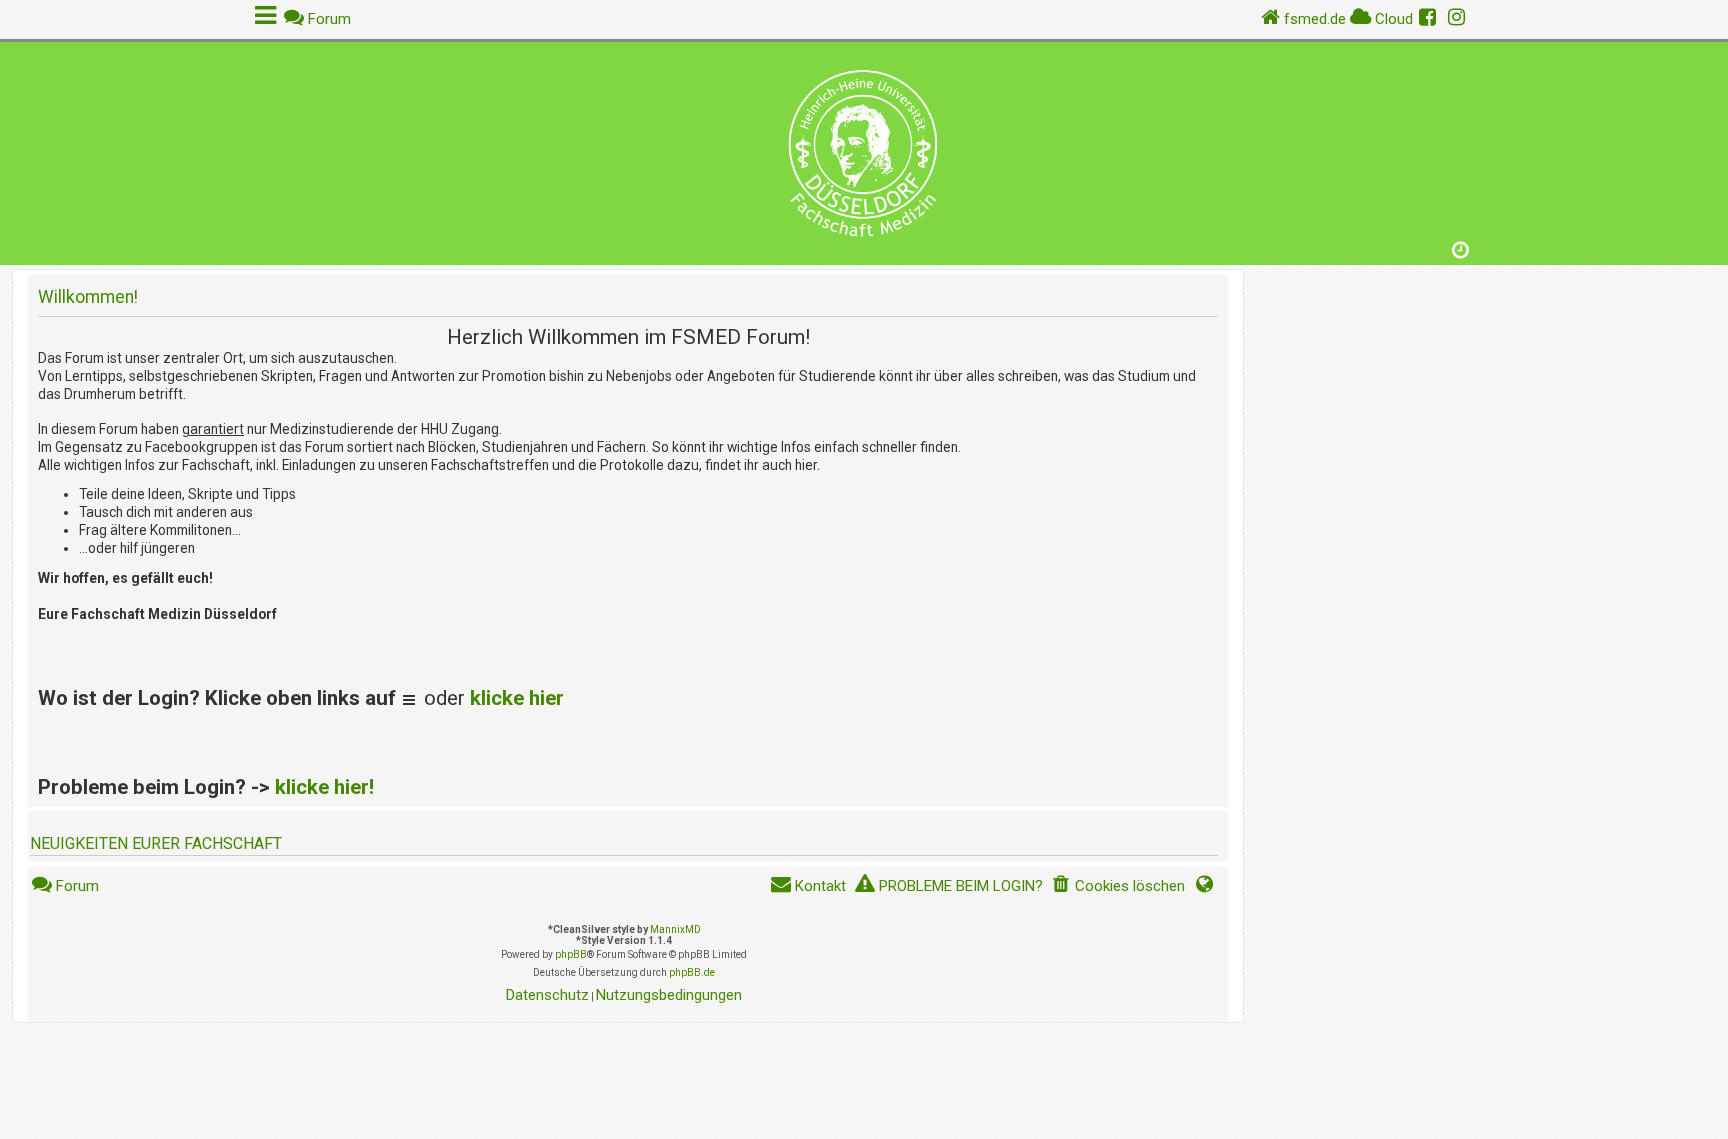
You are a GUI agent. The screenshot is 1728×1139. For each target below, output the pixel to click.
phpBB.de (692, 972)
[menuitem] (1118, 886)
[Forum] (864, 148)
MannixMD (675, 929)
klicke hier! (324, 787)
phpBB (571, 954)
